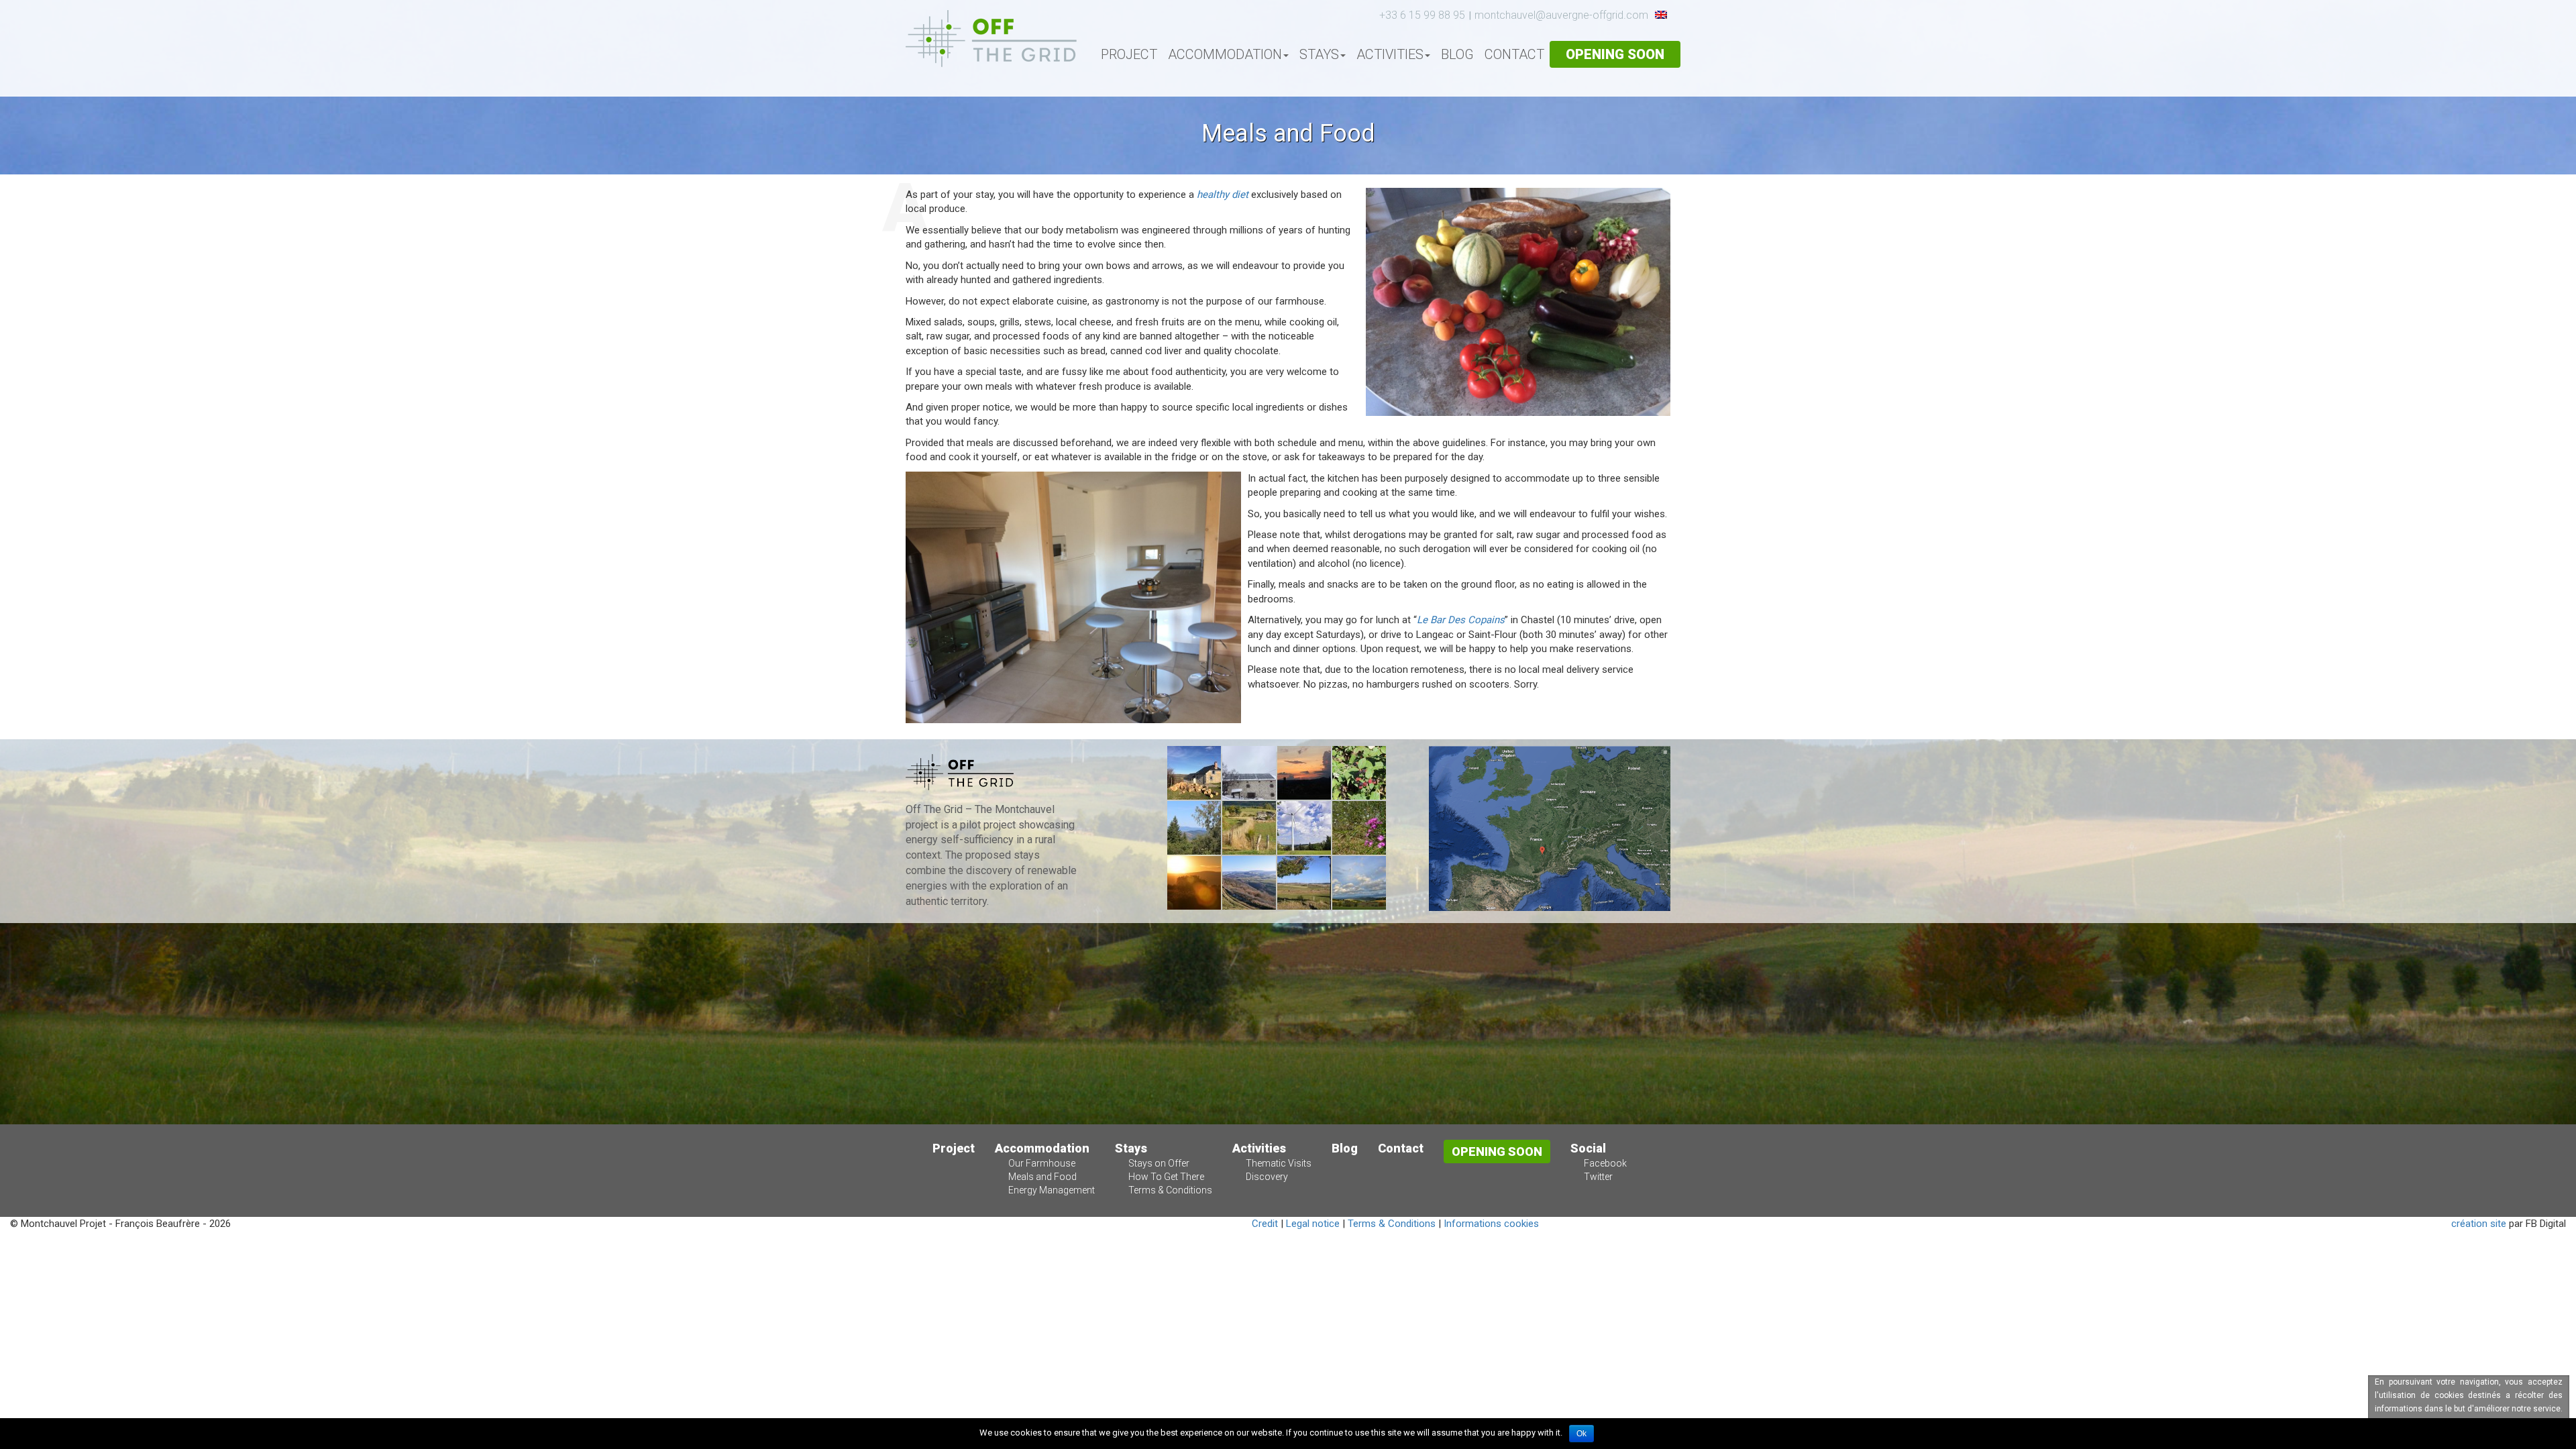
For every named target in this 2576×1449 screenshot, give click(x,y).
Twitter (1598, 1177)
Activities (1390, 54)
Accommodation (1225, 54)
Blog (1457, 54)
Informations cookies (1491, 1224)
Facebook (1605, 1163)
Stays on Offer (1159, 1163)
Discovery (1267, 1177)
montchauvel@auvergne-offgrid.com (1561, 15)
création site (2479, 1224)
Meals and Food (1042, 1177)
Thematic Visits (1279, 1163)
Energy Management (1052, 1190)
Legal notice (1313, 1224)
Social (1588, 1148)
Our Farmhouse (1042, 1163)
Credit (1265, 1224)
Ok (1581, 1434)
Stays (1319, 54)
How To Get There (1166, 1177)
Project (1129, 54)
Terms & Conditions (1170, 1190)
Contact (1514, 54)
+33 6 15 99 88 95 (1422, 15)
